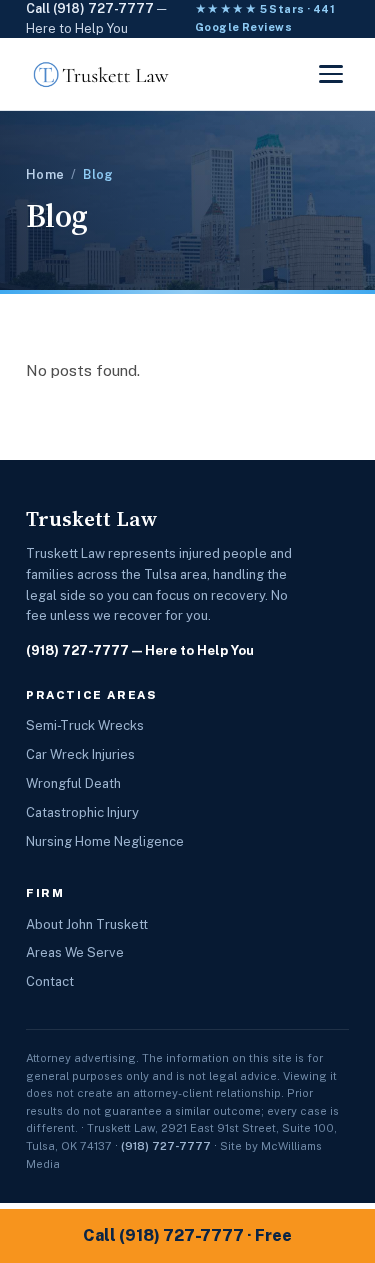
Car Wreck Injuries (80, 754)
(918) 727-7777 (77, 650)
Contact (50, 981)
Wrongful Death (73, 783)
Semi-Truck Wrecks (85, 725)
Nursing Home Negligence (105, 841)
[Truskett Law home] (101, 74)
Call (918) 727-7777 (90, 8)
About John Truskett (87, 924)
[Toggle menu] (331, 74)
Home (45, 174)
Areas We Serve (75, 952)
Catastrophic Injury (82, 812)
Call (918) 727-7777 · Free (187, 1235)
